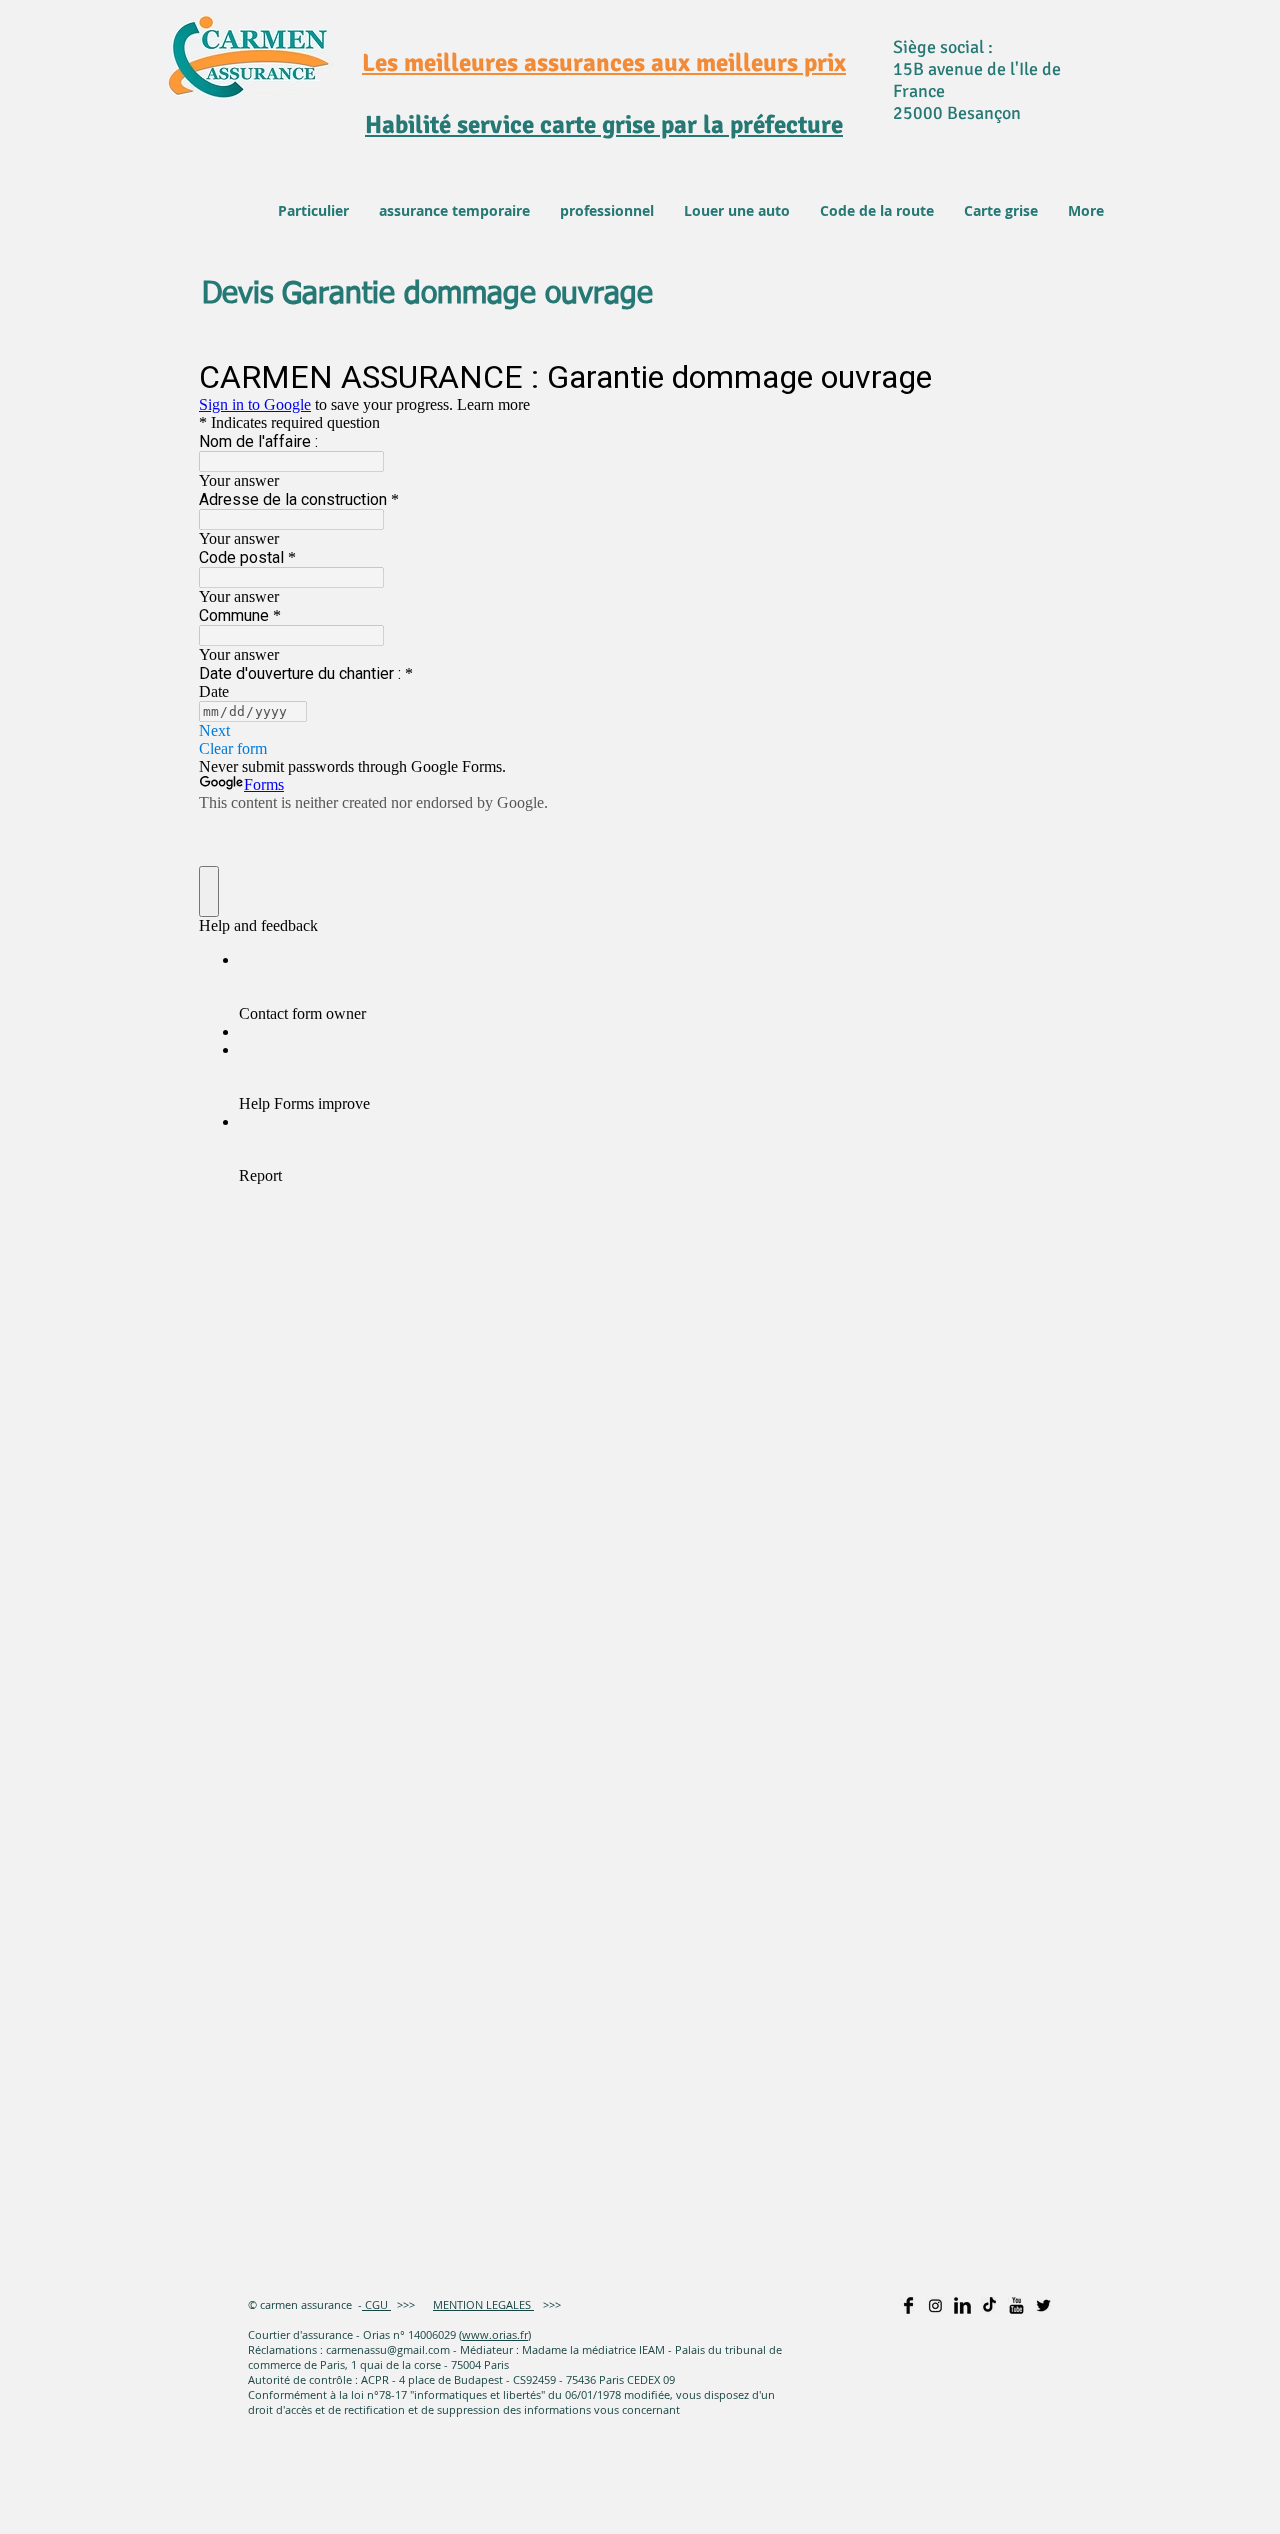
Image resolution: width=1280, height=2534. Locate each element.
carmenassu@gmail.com (388, 2349)
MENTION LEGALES (483, 2304)
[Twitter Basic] (1043, 2305)
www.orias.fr (495, 2334)
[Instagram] (935, 2305)
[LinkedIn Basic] (962, 2305)
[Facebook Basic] (908, 2305)
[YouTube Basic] (1016, 2305)
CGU (375, 2304)
